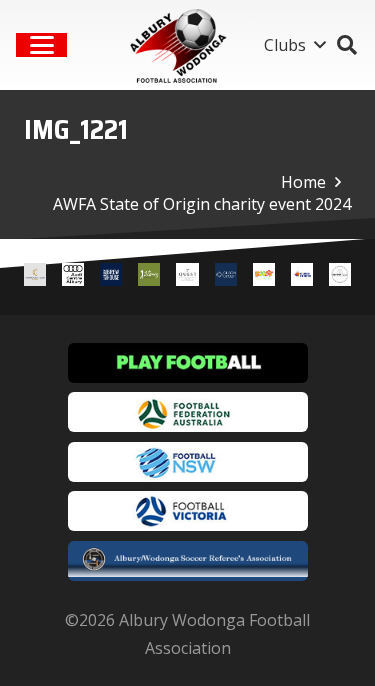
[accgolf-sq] (149, 277)
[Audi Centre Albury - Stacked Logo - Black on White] (73, 277)
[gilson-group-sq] (226, 277)
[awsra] (188, 561)
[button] (42, 45)
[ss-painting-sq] (302, 277)
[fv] (188, 511)
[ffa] (188, 412)
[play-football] (188, 363)
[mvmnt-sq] (340, 277)
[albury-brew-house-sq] (111, 277)
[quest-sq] (187, 277)
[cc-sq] (35, 277)
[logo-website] (181, 45)
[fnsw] (188, 462)
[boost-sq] (264, 277)
